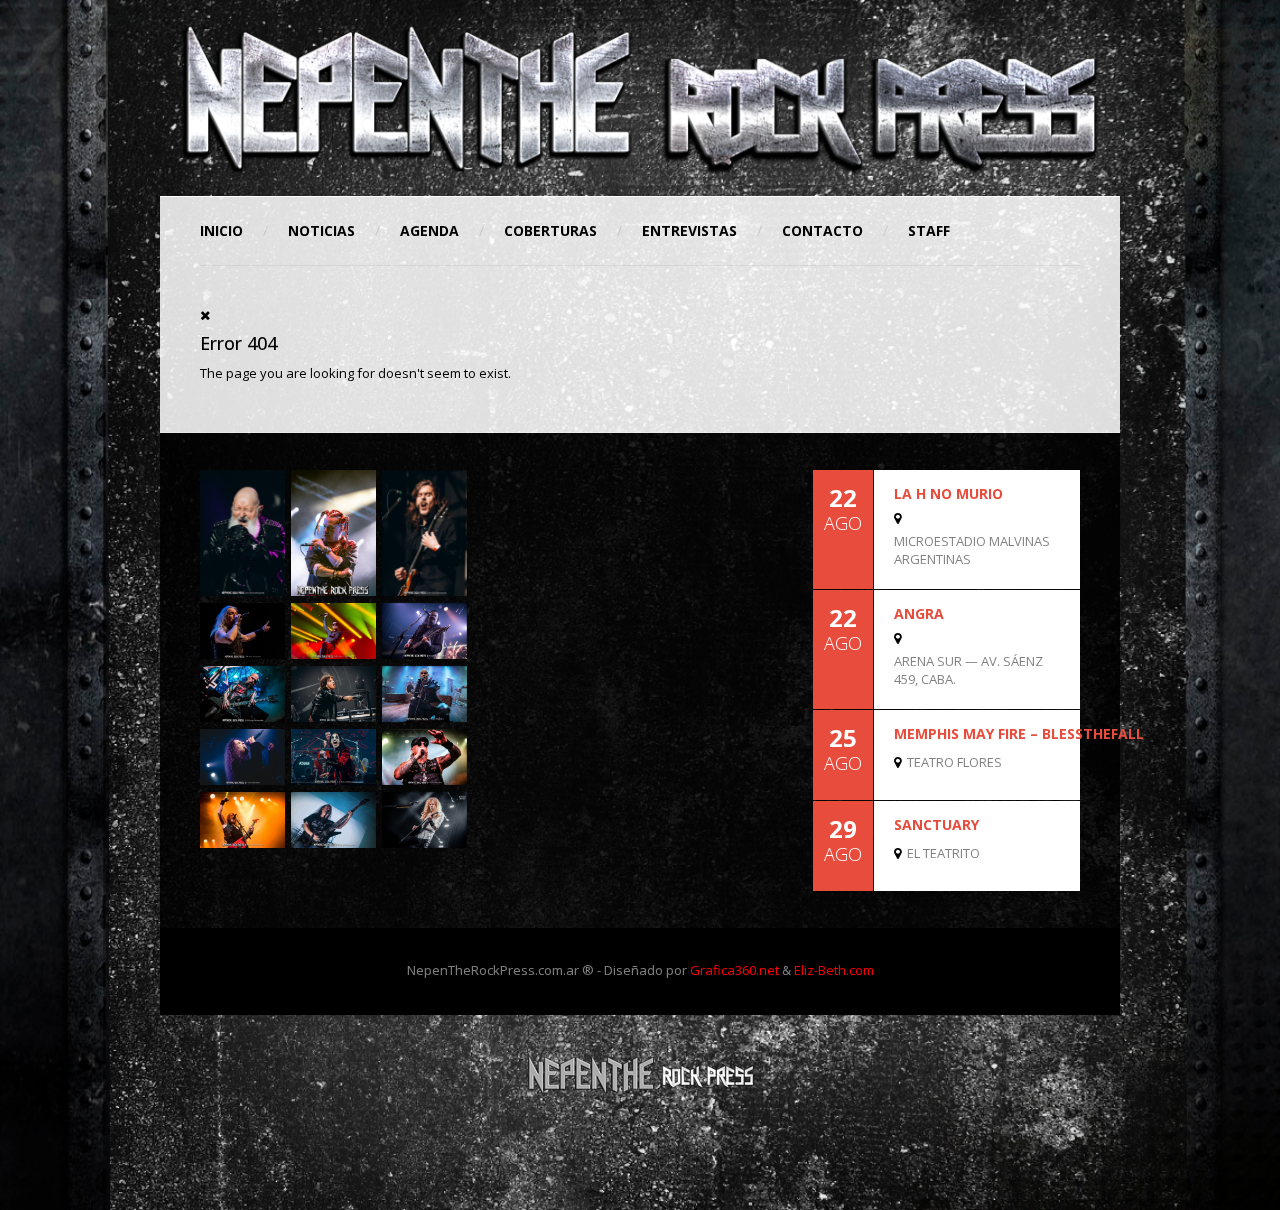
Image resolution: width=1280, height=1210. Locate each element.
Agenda (429, 230)
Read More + (1046, 570)
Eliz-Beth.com (834, 970)
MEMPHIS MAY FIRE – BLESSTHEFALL (1019, 733)
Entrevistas (689, 230)
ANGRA (919, 613)
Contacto (822, 230)
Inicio (221, 230)
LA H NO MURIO (948, 493)
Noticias (321, 230)
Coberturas (550, 230)
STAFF (929, 230)
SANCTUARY (936, 824)
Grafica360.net (734, 970)
